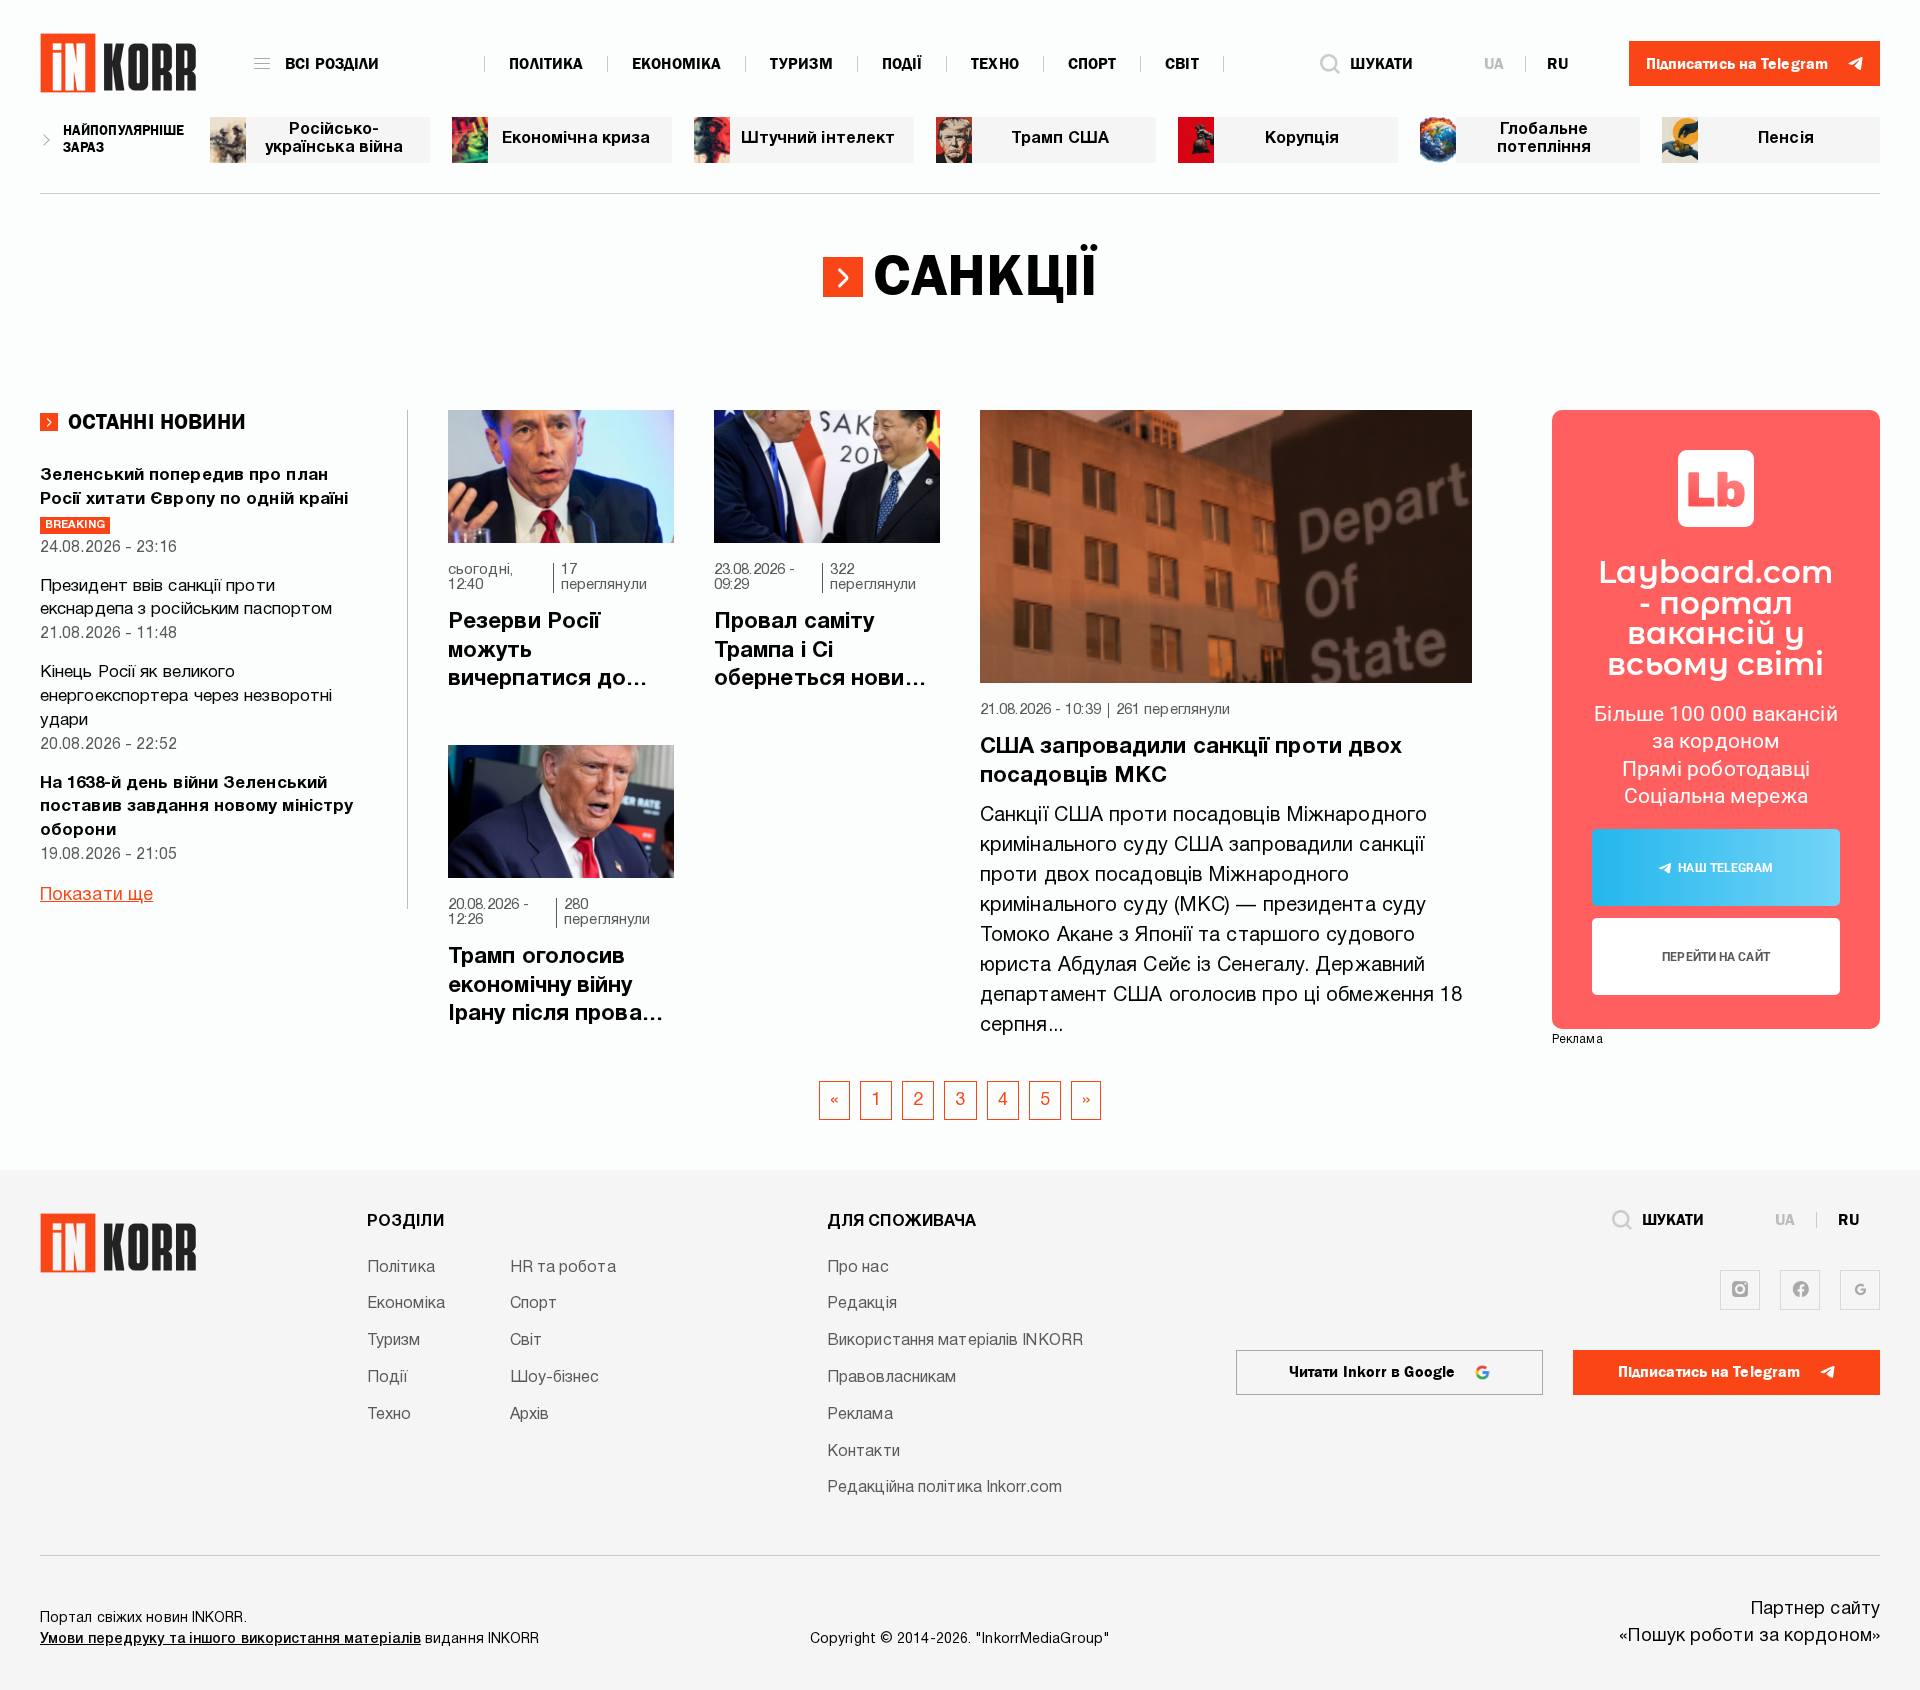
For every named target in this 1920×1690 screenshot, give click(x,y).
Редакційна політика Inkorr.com (944, 1488)
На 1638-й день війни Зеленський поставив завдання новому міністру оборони (196, 807)
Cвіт (1181, 64)
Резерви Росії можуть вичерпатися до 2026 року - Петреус (558, 653)
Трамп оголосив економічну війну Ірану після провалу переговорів (557, 988)
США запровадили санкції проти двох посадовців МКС (1191, 761)
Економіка (676, 64)
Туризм (801, 64)
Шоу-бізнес (555, 1378)
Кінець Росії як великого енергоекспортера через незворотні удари (186, 696)
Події (902, 64)
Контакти (863, 1452)
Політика (546, 64)
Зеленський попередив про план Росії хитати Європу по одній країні (194, 499)
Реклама (860, 1415)
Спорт (1092, 64)
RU (1557, 64)
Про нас (858, 1268)
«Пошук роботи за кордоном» (1749, 1636)
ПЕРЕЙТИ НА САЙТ (1716, 957)
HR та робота (563, 1268)
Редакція (862, 1304)
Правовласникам (891, 1378)
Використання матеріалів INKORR (955, 1341)
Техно (995, 64)
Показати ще (96, 895)
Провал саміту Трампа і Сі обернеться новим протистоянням (817, 653)
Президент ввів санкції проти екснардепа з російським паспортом (186, 598)
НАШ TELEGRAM (1725, 868)
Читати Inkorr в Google (1372, 1372)
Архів (530, 1415)
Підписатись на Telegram (1709, 1372)
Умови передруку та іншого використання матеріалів (230, 1639)
